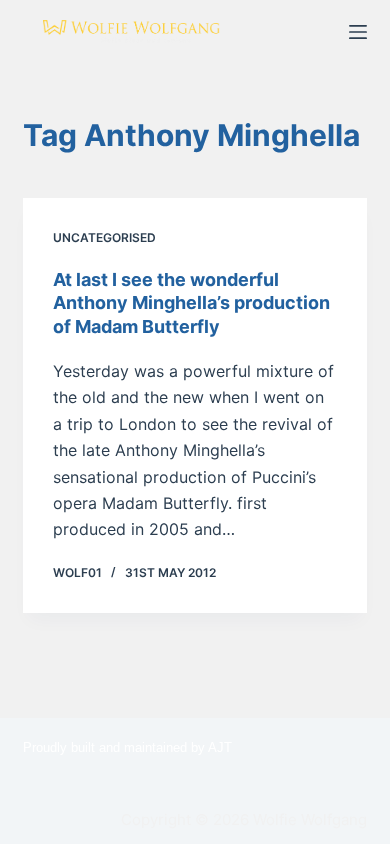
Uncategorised (104, 237)
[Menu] (358, 32)
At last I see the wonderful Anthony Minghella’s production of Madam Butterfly (191, 303)
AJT (220, 747)
